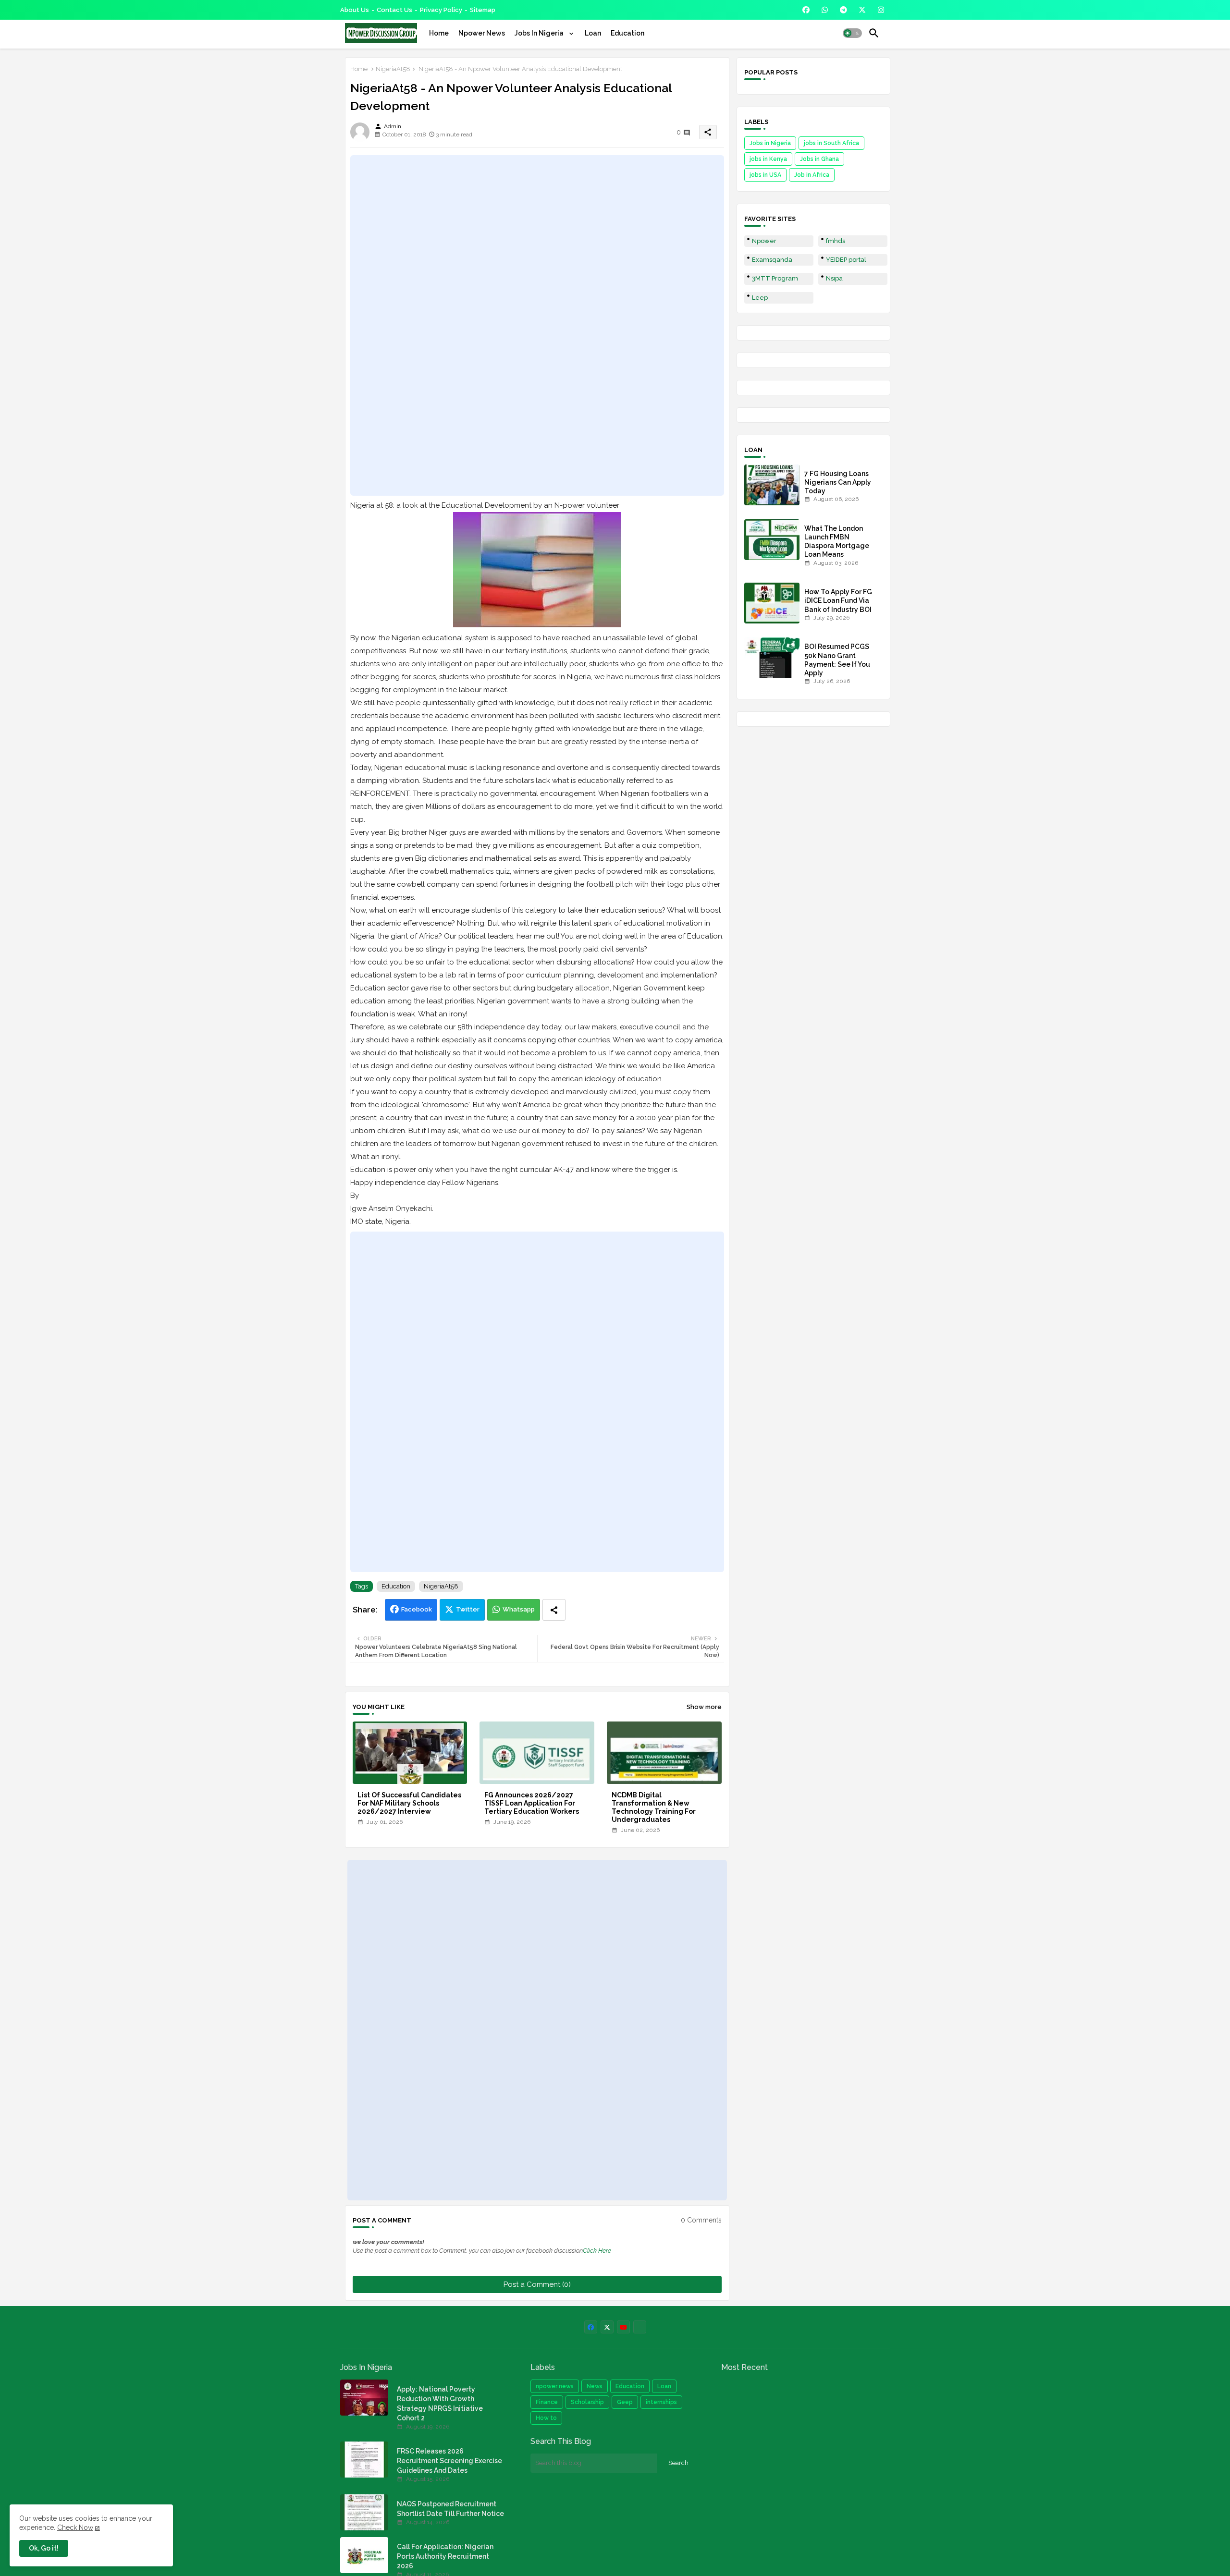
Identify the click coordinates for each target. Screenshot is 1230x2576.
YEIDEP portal (846, 260)
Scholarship (587, 2402)
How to (546, 2418)
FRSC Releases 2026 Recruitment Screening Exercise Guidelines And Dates (449, 2461)
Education (627, 33)
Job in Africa (812, 175)
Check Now (75, 2527)
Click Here (597, 2251)
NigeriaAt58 (393, 69)
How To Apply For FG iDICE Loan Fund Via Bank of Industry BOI (838, 600)
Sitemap (483, 10)
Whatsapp (519, 1609)
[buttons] (806, 10)
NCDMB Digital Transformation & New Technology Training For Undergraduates (654, 1807)
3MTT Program (775, 278)
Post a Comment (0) (537, 2284)
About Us (355, 10)
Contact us (394, 10)
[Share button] (554, 1610)
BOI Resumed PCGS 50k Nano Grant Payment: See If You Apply (837, 660)
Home (439, 33)
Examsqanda (772, 260)
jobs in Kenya (768, 159)
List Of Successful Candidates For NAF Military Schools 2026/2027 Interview (409, 1803)
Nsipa (834, 278)
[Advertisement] (537, 325)
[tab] (439, 33)
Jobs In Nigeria (540, 33)
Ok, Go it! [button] (44, 2548)
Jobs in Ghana (819, 159)
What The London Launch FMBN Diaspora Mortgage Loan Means (837, 542)
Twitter (468, 1609)
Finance (547, 2402)
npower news (555, 2386)
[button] (852, 33)
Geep (625, 2402)
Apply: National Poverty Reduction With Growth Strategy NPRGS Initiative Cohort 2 (440, 2404)
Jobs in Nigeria (770, 143)
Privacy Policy (441, 10)
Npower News (482, 33)
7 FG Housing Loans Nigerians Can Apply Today (838, 482)
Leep (760, 298)
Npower (764, 241)
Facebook (417, 1609)
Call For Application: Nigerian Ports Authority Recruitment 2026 (445, 2556)
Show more (704, 1707)
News (595, 2386)
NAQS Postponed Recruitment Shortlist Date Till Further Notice (450, 2509)
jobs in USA (765, 175)
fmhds (836, 241)
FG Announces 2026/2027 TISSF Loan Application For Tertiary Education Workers (532, 1803)
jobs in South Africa (831, 143)
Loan (593, 33)
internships (661, 2402)
